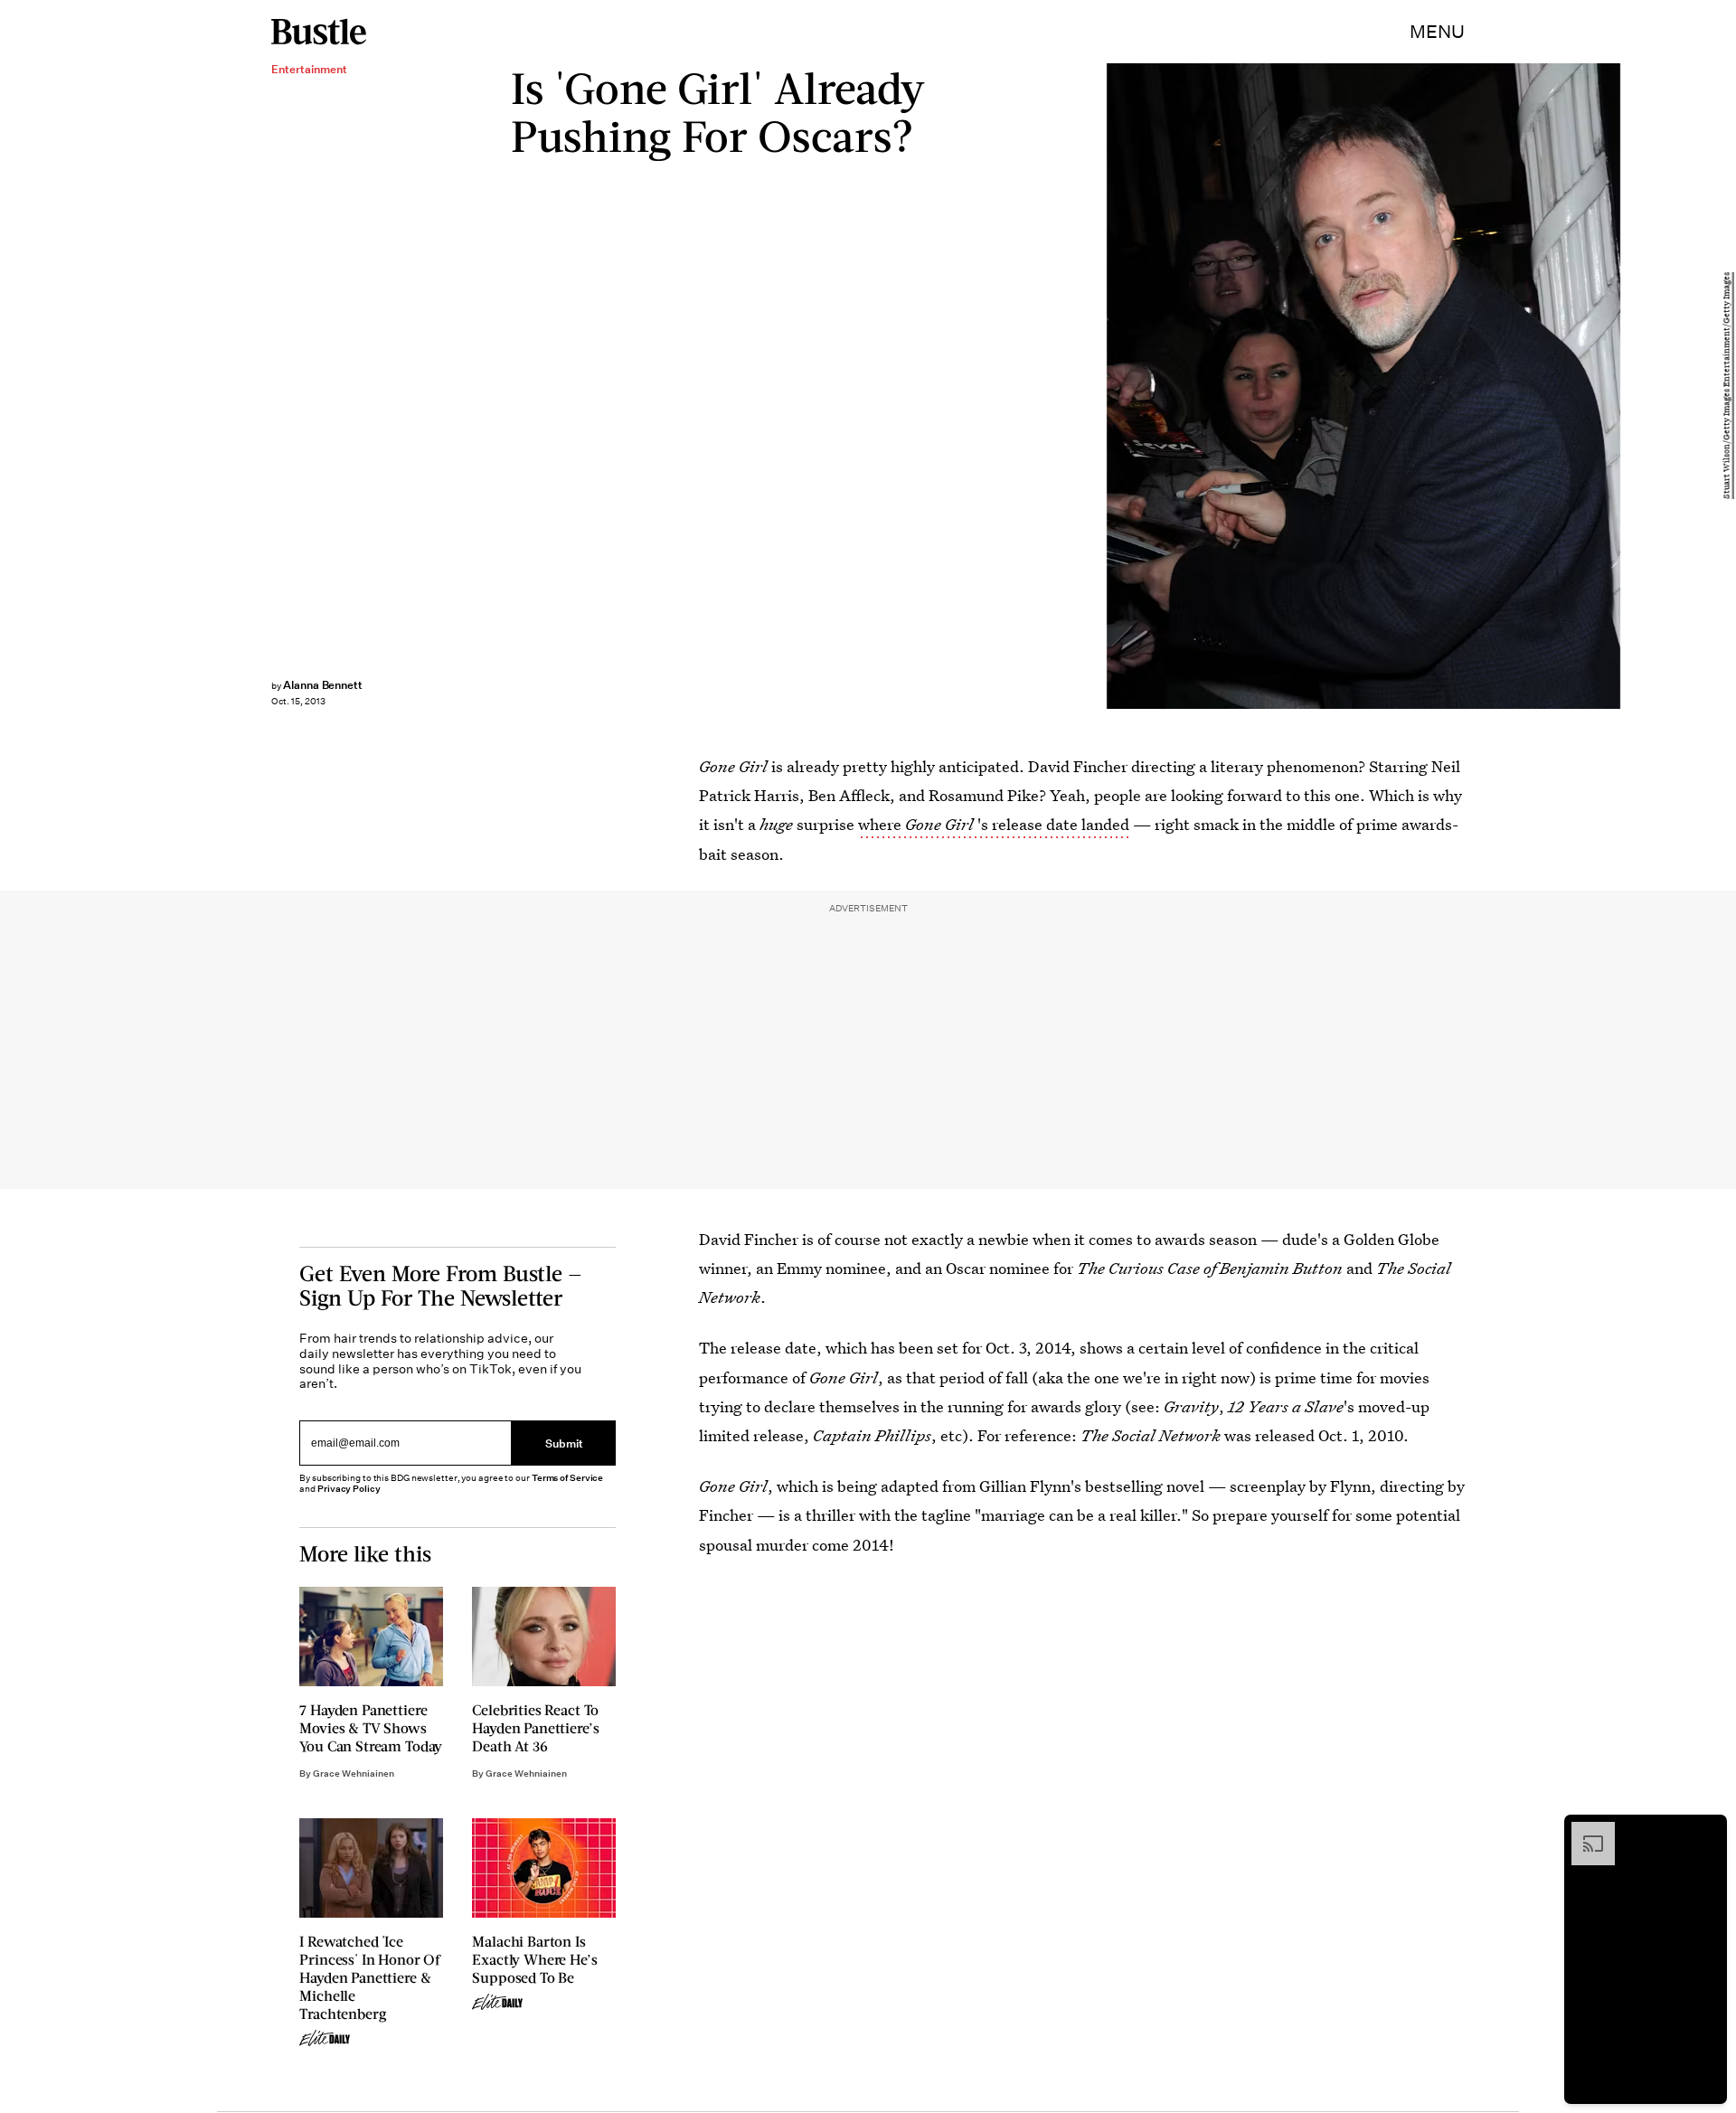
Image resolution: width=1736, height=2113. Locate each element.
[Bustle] (319, 32)
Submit (564, 1443)
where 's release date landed (994, 824)
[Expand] (1584, 1831)
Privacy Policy (349, 1489)
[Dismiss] (1707, 1831)
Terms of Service (567, 1478)
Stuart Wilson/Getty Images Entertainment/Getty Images (1727, 387)
